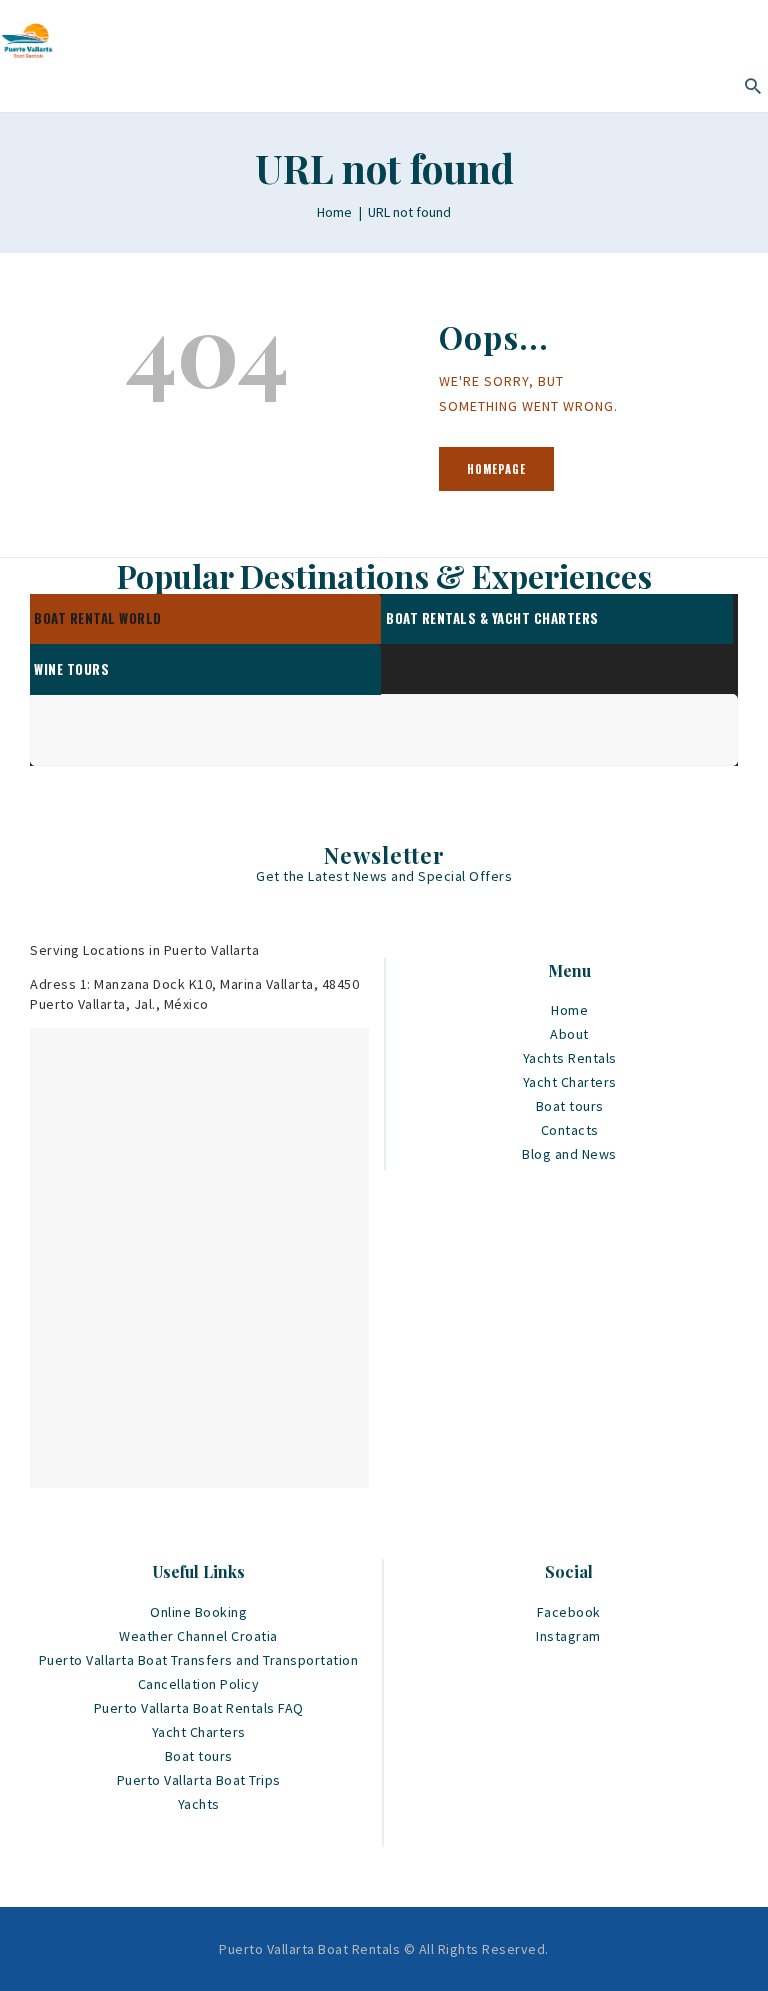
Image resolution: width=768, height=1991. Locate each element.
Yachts (199, 1804)
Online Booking (198, 1612)
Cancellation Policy (199, 1684)
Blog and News (569, 1154)
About (569, 1034)
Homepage (496, 469)
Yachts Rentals (570, 1058)
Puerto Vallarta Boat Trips (199, 1780)
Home (334, 212)
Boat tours (570, 1106)
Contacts (570, 1130)
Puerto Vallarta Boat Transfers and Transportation (199, 1660)
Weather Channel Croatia (198, 1636)
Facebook (569, 1612)
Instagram (568, 1636)
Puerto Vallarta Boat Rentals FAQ (199, 1708)
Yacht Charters (570, 1082)
